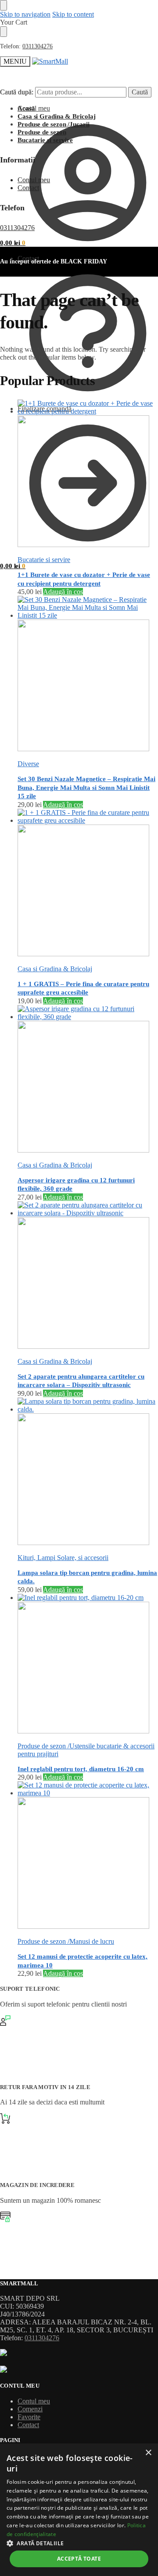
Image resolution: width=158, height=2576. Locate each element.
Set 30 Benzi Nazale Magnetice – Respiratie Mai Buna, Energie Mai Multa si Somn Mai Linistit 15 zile (86, 787)
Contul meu (34, 108)
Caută (140, 92)
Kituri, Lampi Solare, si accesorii (63, 1558)
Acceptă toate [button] (79, 2559)
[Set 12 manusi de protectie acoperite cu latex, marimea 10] (88, 1856)
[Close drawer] (4, 32)
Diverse (28, 764)
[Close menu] (4, 5)
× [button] (148, 2453)
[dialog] (79, 2510)
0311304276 (38, 46)
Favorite (29, 2417)
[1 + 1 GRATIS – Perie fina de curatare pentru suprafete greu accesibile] (88, 883)
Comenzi (30, 2409)
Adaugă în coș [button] (63, 592)
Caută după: (17, 92)
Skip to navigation (25, 14)
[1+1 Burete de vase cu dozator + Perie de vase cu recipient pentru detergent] (88, 474)
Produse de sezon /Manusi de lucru (66, 1941)
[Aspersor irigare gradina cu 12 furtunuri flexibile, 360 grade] (88, 1080)
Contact (28, 258)
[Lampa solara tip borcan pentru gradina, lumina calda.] (88, 1472)
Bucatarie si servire (44, 560)
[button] (13, 566)
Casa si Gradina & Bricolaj (55, 969)
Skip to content (73, 14)
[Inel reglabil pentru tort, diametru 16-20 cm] (88, 1664)
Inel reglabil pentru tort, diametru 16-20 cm (81, 1769)
